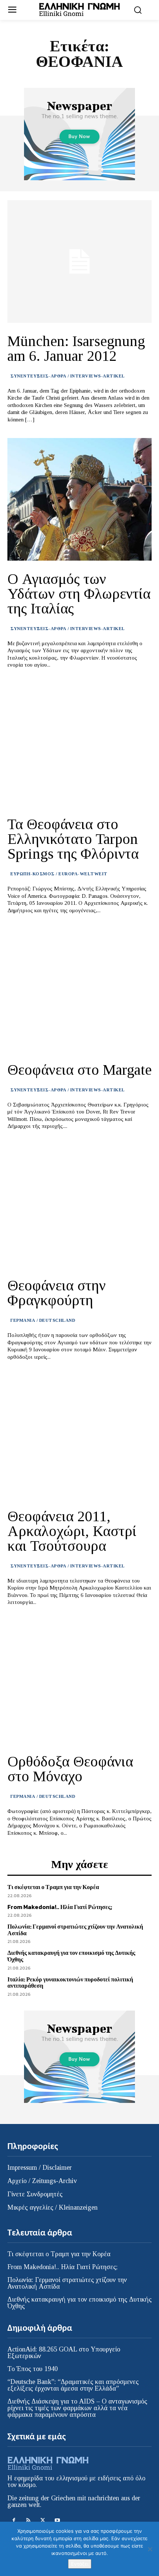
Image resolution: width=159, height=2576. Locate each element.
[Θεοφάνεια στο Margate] (79, 990)
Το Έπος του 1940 (33, 2369)
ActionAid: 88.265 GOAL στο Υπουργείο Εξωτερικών (64, 2353)
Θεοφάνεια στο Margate (79, 1070)
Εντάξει (80, 2564)
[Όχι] (150, 2549)
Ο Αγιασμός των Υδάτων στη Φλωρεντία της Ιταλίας (79, 594)
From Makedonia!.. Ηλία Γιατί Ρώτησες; (60, 1907)
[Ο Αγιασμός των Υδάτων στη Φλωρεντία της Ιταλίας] (79, 499)
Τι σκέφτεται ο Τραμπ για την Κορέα (53, 1887)
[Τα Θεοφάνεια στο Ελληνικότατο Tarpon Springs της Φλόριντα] (79, 745)
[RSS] (28, 2520)
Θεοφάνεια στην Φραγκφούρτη (57, 1293)
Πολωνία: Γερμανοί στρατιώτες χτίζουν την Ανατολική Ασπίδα (75, 1930)
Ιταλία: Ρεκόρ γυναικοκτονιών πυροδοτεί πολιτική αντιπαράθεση (70, 1983)
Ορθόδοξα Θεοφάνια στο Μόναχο (70, 1769)
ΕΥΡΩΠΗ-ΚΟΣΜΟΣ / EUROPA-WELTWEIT (59, 874)
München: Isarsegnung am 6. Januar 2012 (76, 348)
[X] (43, 2520)
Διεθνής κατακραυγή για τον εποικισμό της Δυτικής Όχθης (71, 1956)
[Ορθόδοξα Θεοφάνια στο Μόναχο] (79, 1682)
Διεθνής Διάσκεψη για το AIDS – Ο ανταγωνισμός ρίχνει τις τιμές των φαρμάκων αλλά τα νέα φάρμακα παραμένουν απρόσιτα (77, 2408)
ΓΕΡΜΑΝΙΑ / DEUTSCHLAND (43, 1320)
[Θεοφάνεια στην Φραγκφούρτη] (79, 1206)
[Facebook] (14, 2520)
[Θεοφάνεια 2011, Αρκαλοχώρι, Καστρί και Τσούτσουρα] (79, 1437)
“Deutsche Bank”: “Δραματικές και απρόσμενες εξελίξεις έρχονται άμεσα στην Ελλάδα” (73, 2385)
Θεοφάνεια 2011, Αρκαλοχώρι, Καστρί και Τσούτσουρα (72, 1531)
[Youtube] (57, 2520)
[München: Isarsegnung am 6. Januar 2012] (79, 261)
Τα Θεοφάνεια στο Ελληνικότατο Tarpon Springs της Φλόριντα (73, 839)
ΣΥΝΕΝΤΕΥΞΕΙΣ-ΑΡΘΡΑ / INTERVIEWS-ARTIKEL (68, 376)
